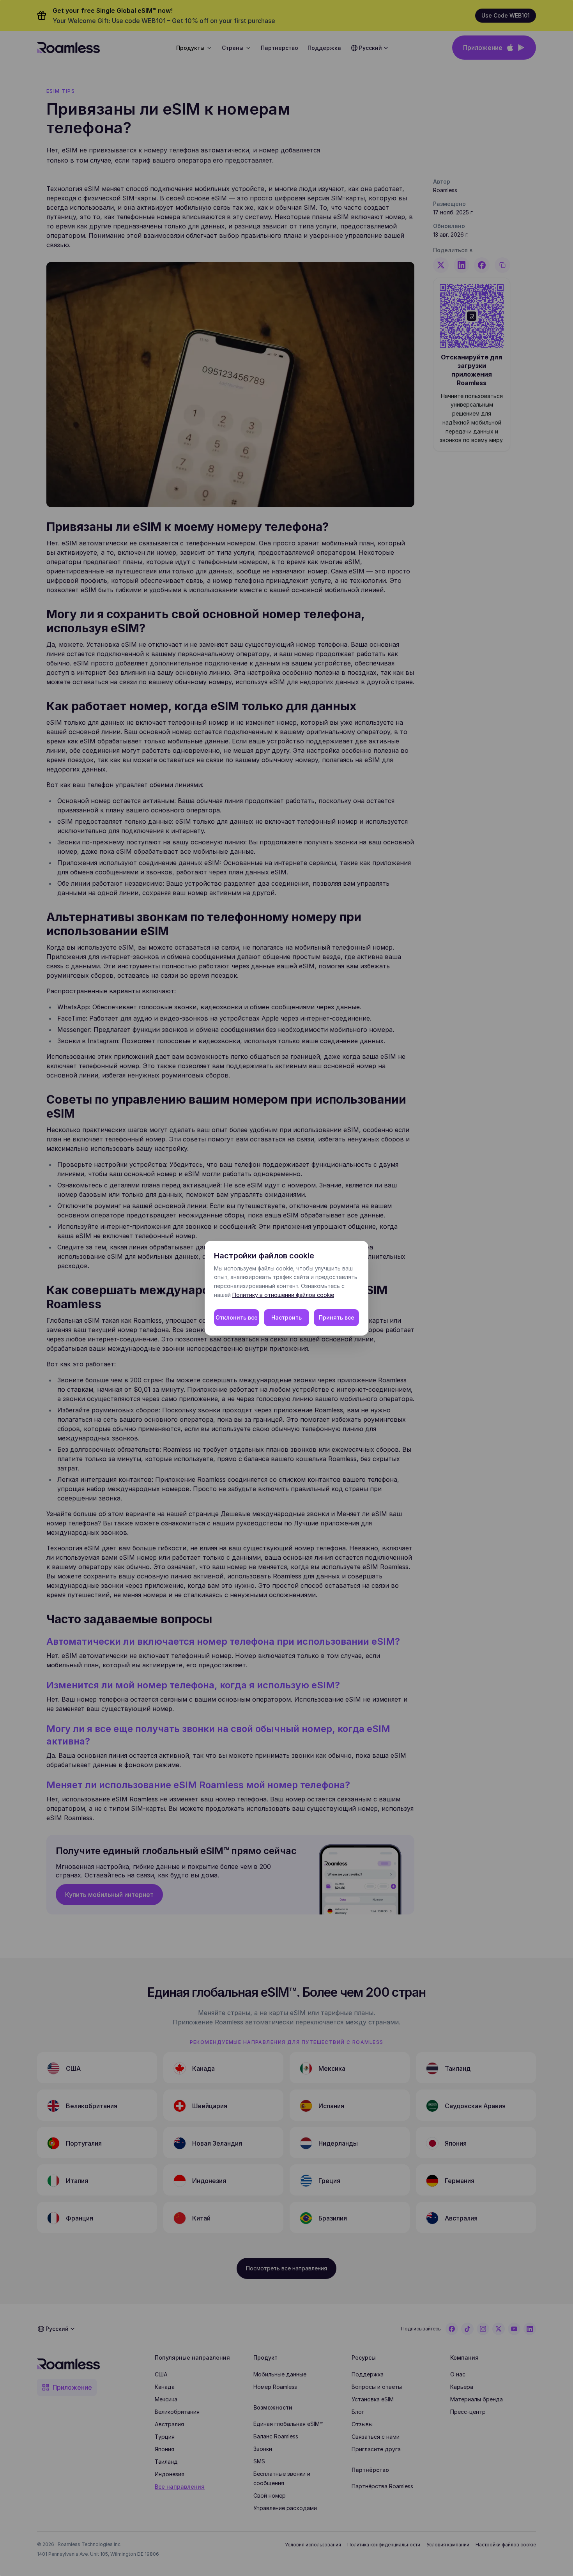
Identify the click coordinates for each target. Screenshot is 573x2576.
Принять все (337, 1317)
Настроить (286, 1317)
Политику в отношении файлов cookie (283, 1295)
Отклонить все (237, 1317)
